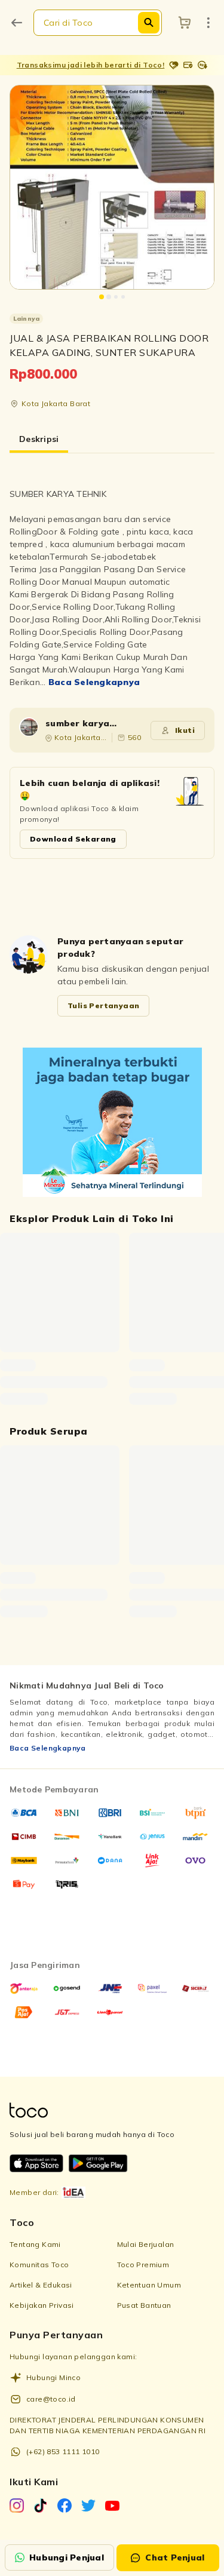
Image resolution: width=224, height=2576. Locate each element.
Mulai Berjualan (146, 2244)
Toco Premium (143, 2265)
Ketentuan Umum (149, 2285)
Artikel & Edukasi (41, 2285)
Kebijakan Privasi (42, 2305)
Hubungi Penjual (67, 2557)
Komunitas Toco (39, 2265)
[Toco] (112, 1122)
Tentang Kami (35, 2244)
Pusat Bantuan (144, 2305)
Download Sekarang (73, 839)
